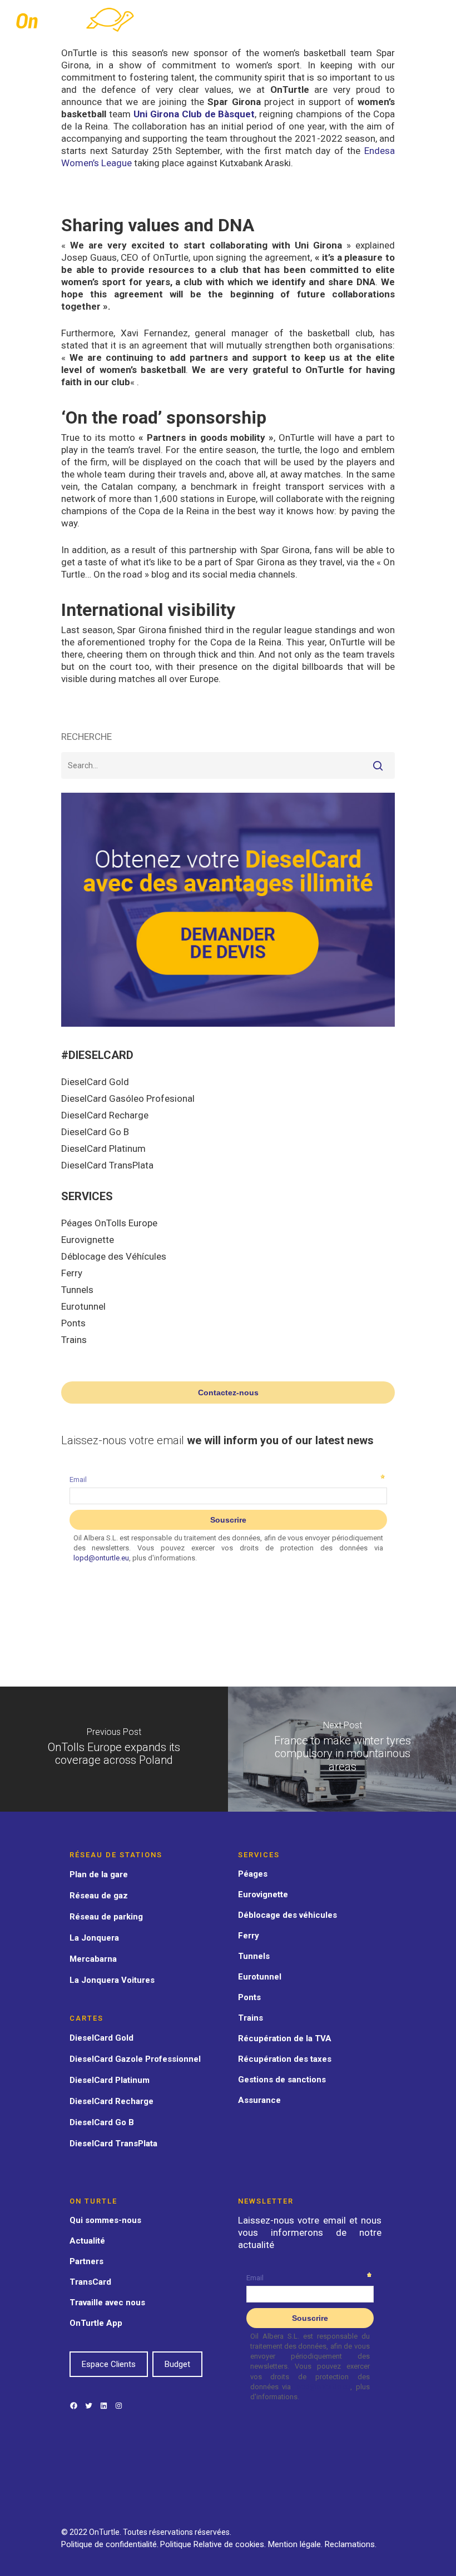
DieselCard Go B (95, 1132)
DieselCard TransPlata (107, 1165)
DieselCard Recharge (105, 1115)
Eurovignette (88, 1240)
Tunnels (77, 1290)
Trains (74, 1340)
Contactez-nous (228, 1393)
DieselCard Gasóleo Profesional (128, 1098)
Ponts (73, 1323)
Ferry (72, 1273)
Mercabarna (93, 1959)
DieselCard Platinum (103, 1148)
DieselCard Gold (95, 1082)
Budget (177, 2364)
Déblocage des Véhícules (114, 1256)
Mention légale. (296, 2544)
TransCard (90, 2282)
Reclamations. (351, 2544)
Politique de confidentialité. (110, 2544)
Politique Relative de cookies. (214, 2544)
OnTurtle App (96, 2323)
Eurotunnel (83, 1306)
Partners (86, 2261)
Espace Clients (109, 2364)
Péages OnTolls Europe (109, 1223)
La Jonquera (94, 1938)
